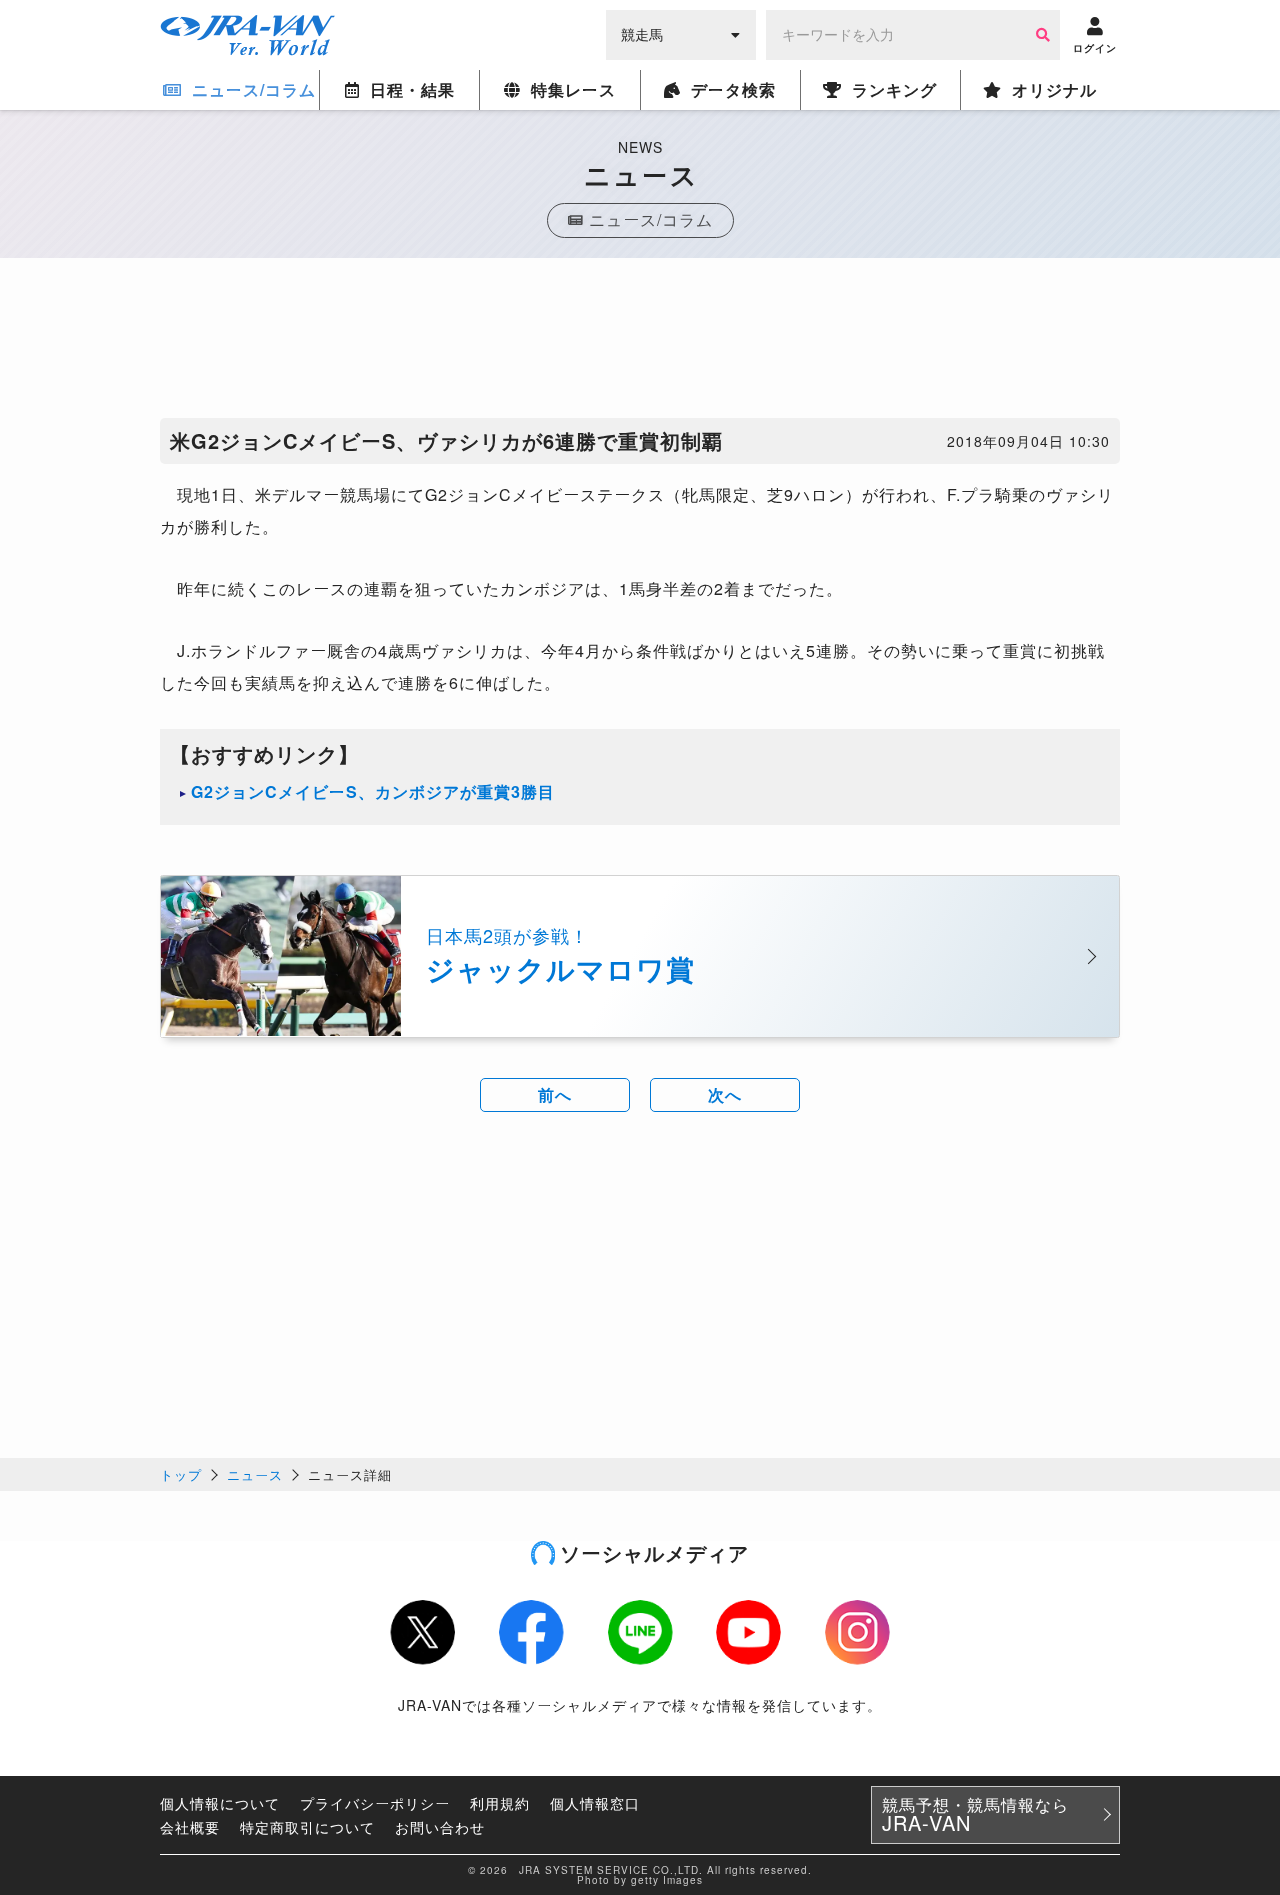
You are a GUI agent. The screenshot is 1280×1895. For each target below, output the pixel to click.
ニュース (255, 1474)
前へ (555, 1094)
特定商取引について (307, 1827)
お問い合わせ (440, 1827)
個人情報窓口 (595, 1803)
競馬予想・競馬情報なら (975, 1815)
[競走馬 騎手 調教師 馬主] (681, 33)
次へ (725, 1094)
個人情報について (220, 1803)
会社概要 (190, 1827)
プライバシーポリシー (375, 1803)
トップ (181, 1474)
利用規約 (500, 1803)
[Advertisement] (640, 343)
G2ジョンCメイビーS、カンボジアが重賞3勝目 (373, 791)
